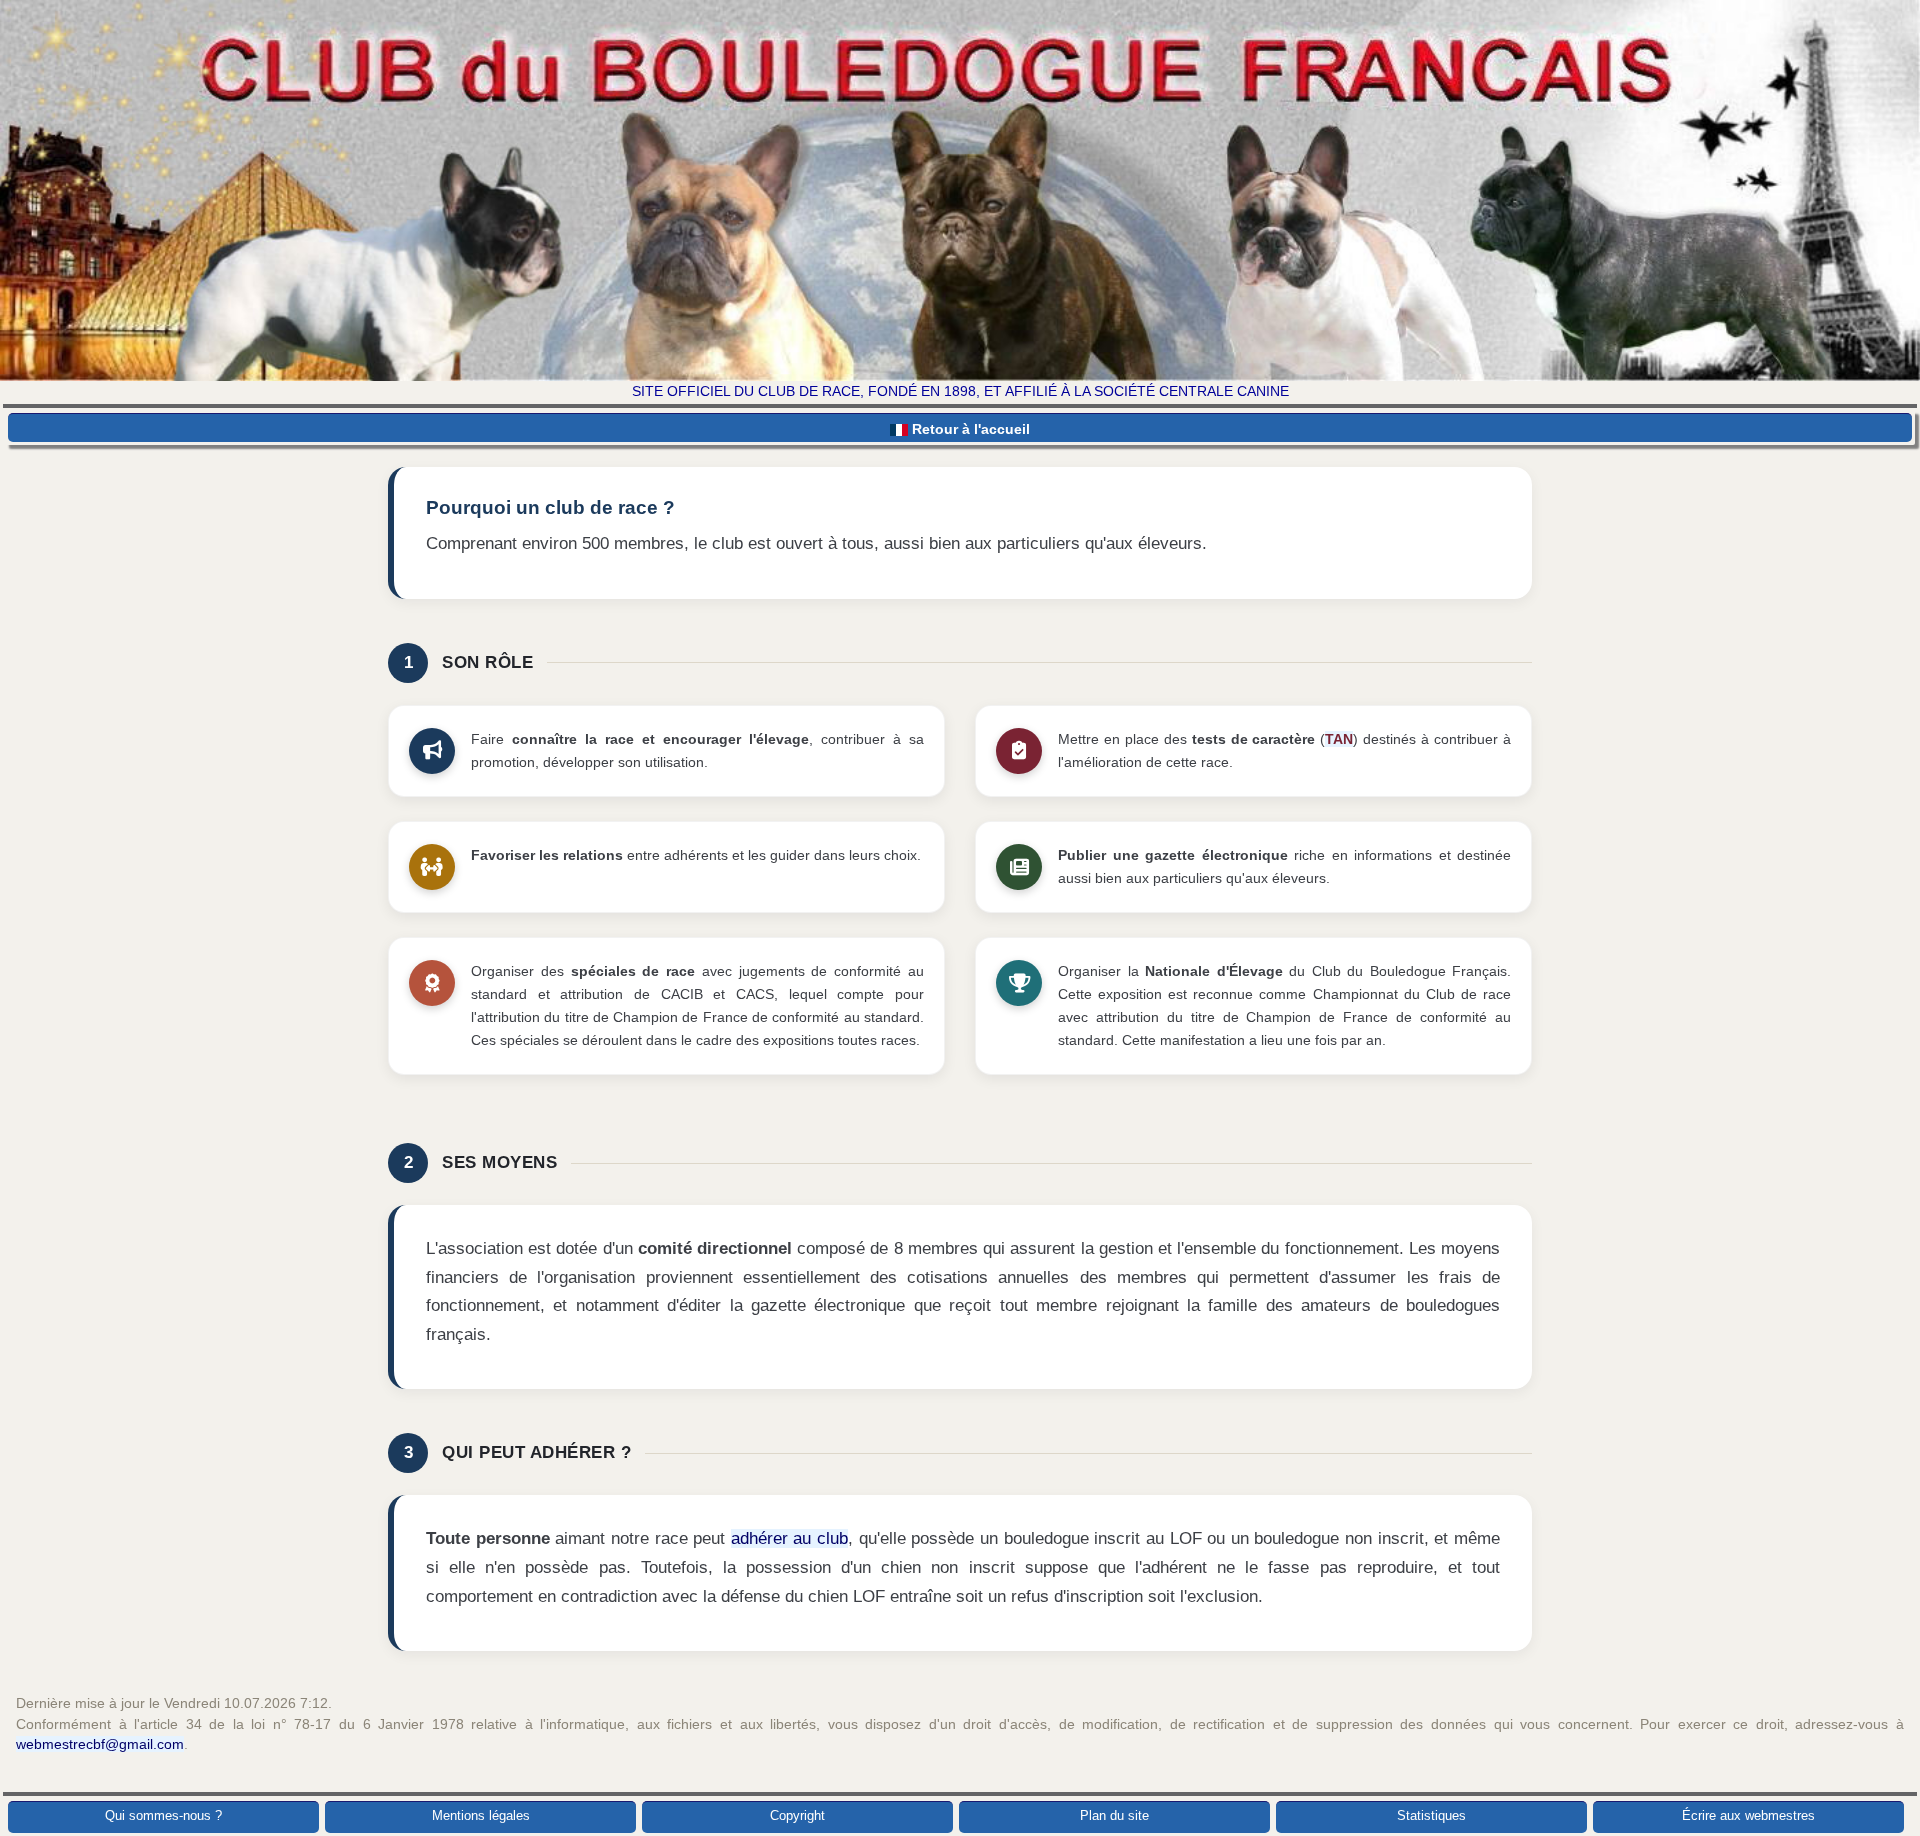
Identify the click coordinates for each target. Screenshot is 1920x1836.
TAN (1339, 739)
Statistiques (1431, 1815)
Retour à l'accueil (969, 429)
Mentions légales (481, 1815)
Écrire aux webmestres (1748, 1815)
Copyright (797, 1815)
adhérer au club (789, 1538)
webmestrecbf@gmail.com (100, 1744)
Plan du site (1114, 1815)
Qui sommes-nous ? (163, 1815)
